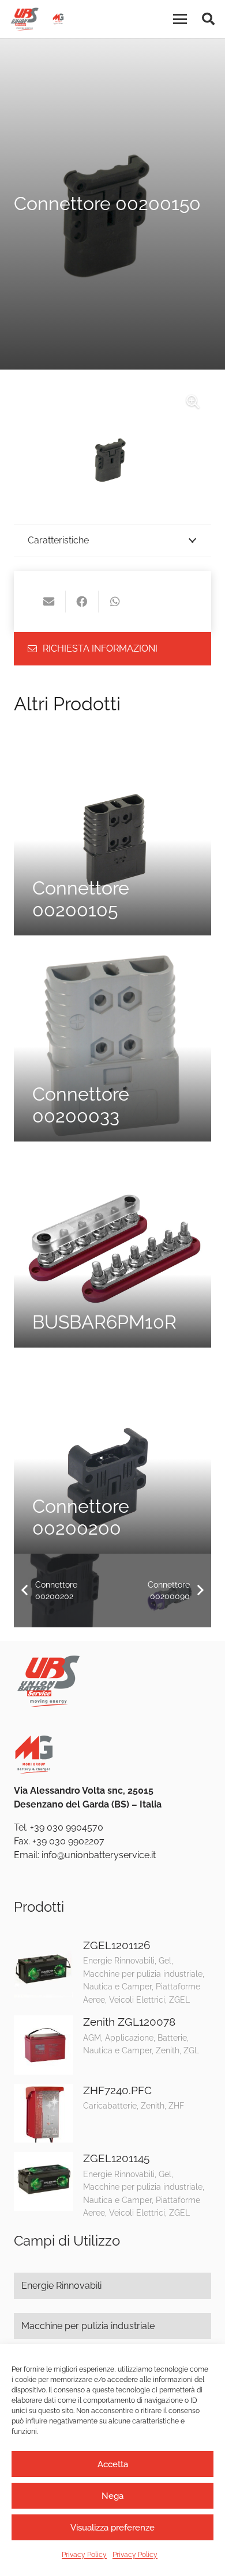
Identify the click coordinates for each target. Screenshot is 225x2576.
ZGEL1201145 (116, 2158)
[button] (180, 19)
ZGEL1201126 (117, 1945)
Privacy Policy (84, 2555)
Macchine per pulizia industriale (88, 2326)
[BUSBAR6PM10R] (112, 1249)
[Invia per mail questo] (49, 602)
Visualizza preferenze (112, 2528)
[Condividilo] (82, 602)
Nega (112, 2496)
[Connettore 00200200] (112, 1455)
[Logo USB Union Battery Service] (25, 19)
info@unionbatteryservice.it (99, 1855)
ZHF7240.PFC (117, 2090)
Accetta (113, 2464)
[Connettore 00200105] (112, 837)
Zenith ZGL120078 (129, 2022)
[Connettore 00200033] (112, 1043)
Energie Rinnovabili (61, 2286)
